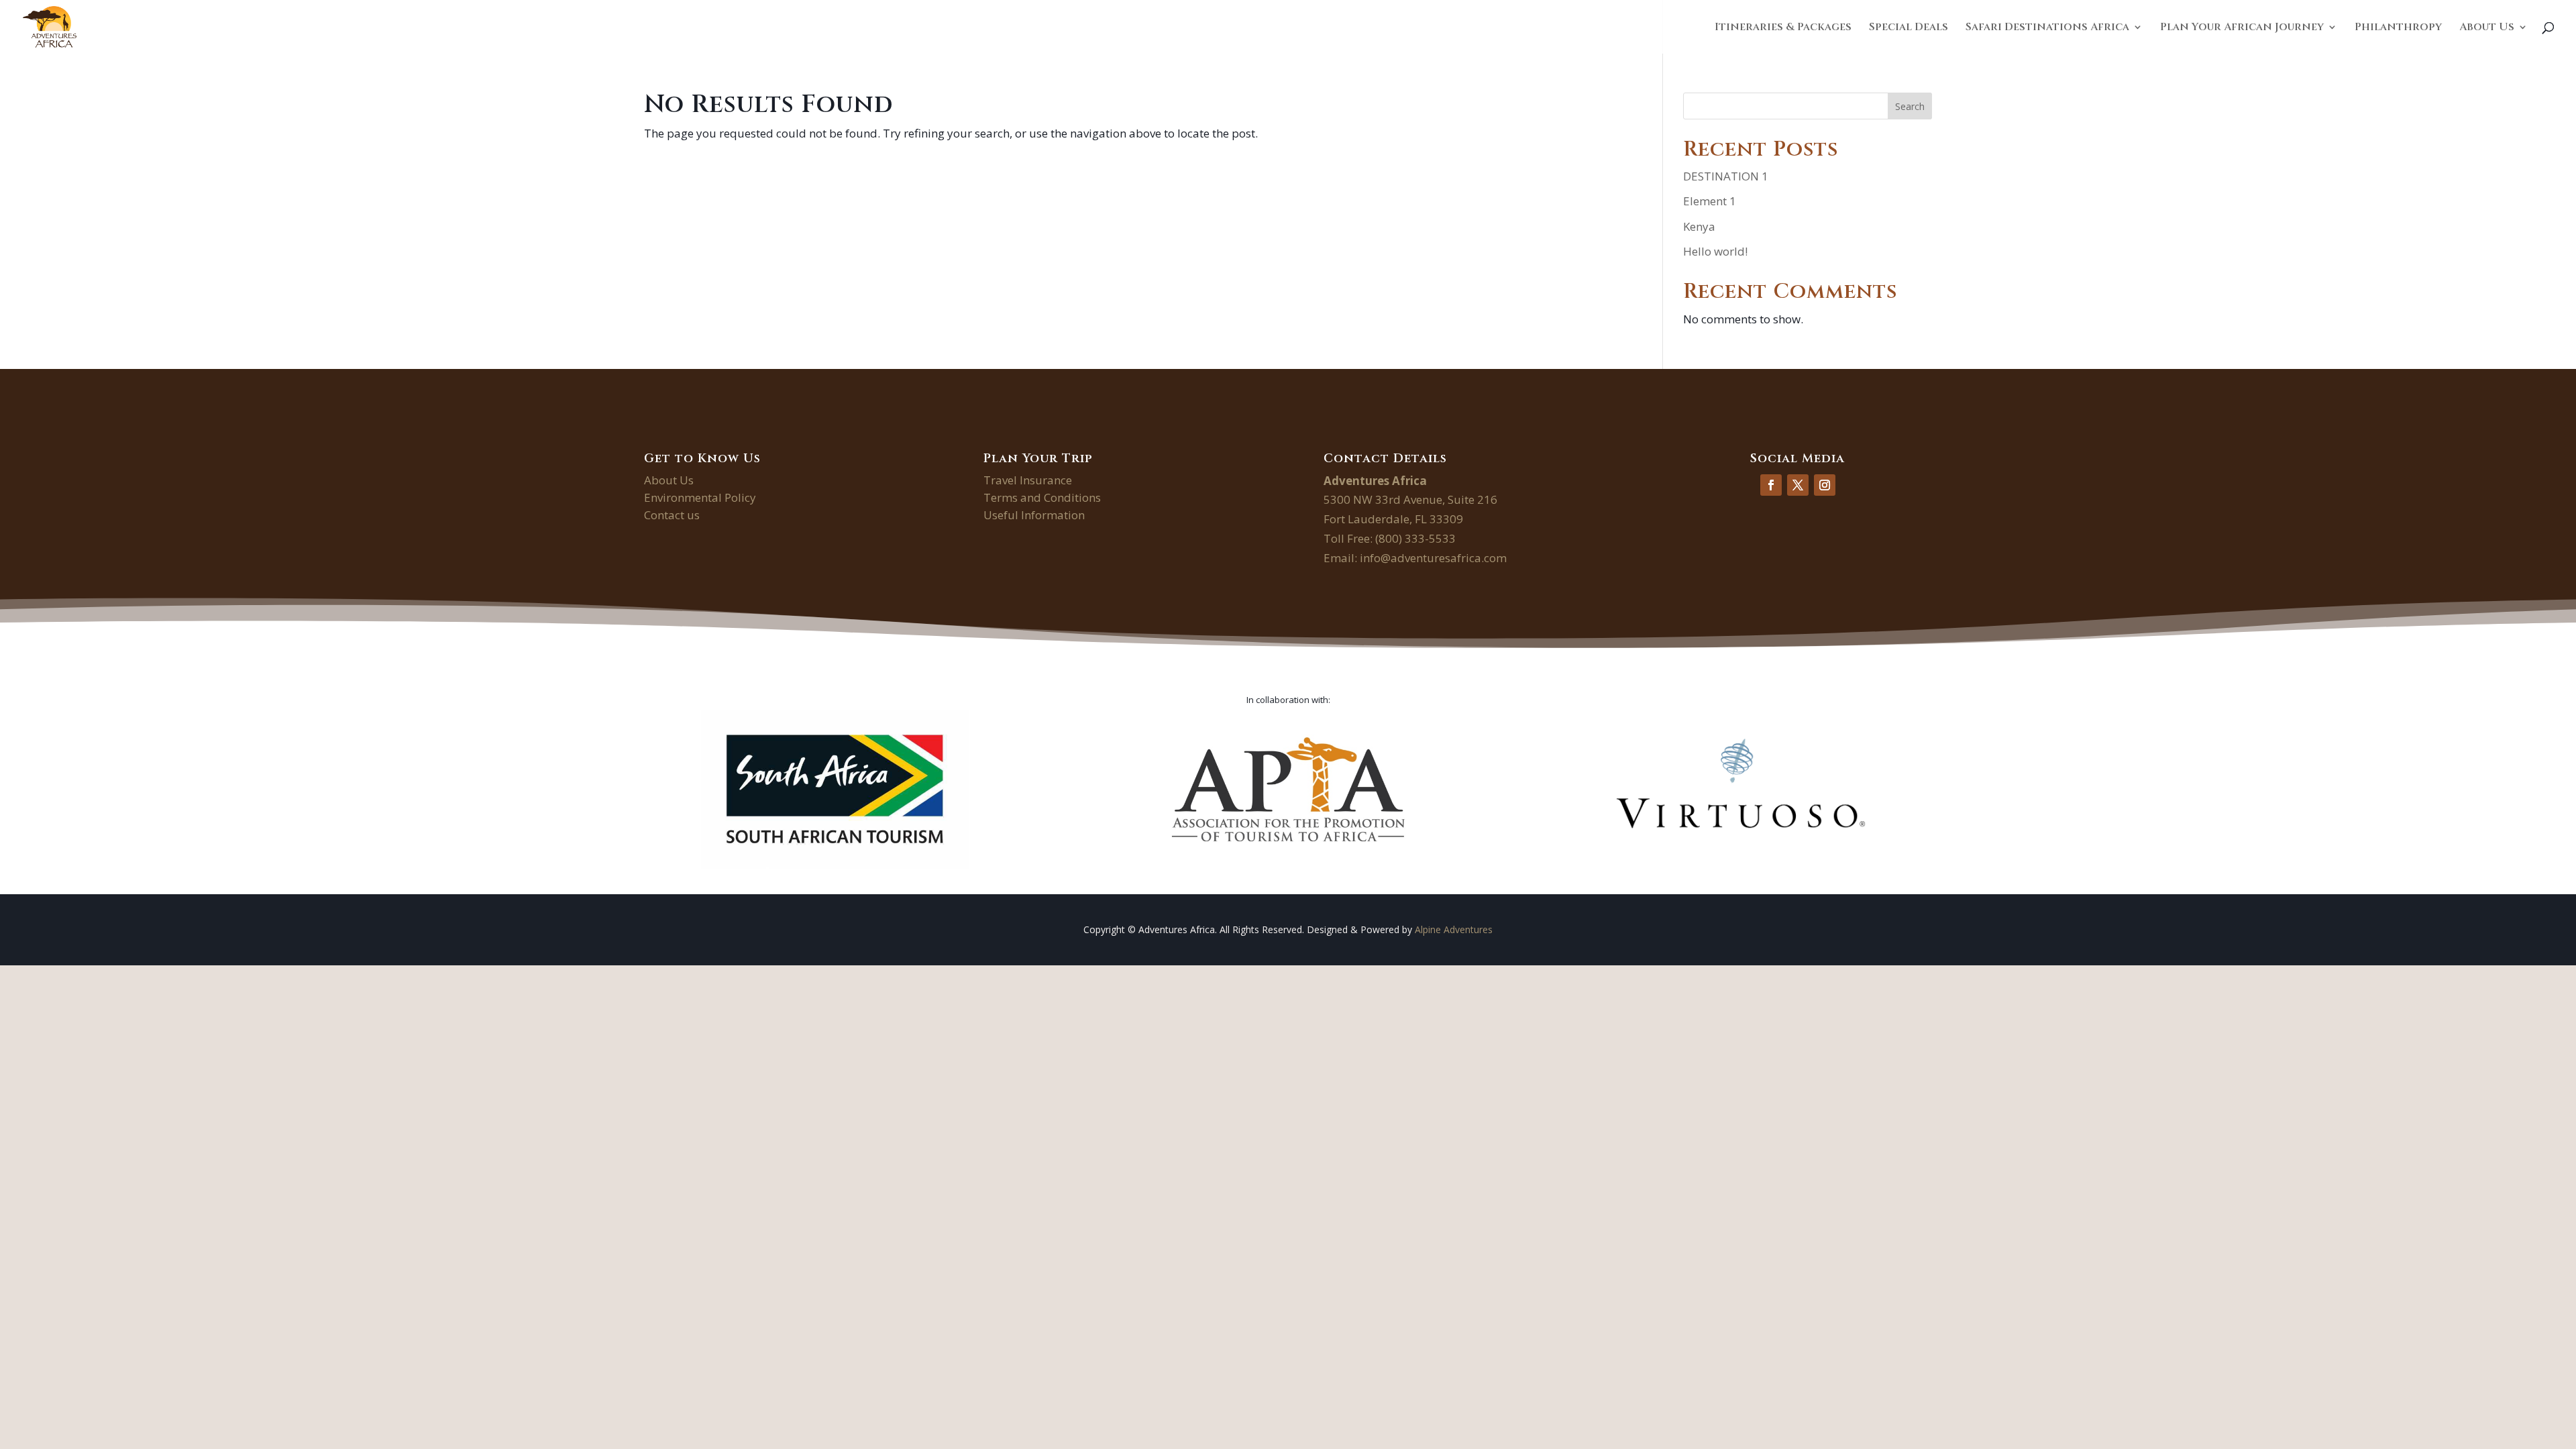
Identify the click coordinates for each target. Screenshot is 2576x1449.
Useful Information (1034, 515)
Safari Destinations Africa (2047, 28)
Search (1910, 106)
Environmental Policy (700, 497)
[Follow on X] (1798, 485)
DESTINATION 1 (1726, 176)
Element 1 (1710, 201)
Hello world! (1715, 251)
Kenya (1699, 226)
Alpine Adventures (1454, 929)
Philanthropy (2398, 28)
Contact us (672, 515)
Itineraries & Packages (1783, 28)
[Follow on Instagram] (1825, 485)
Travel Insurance (1028, 480)
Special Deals (1909, 28)
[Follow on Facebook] (1771, 485)
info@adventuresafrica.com (1433, 558)
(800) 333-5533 (1415, 538)
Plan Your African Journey (2242, 28)
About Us (2487, 28)
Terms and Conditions (1042, 497)
